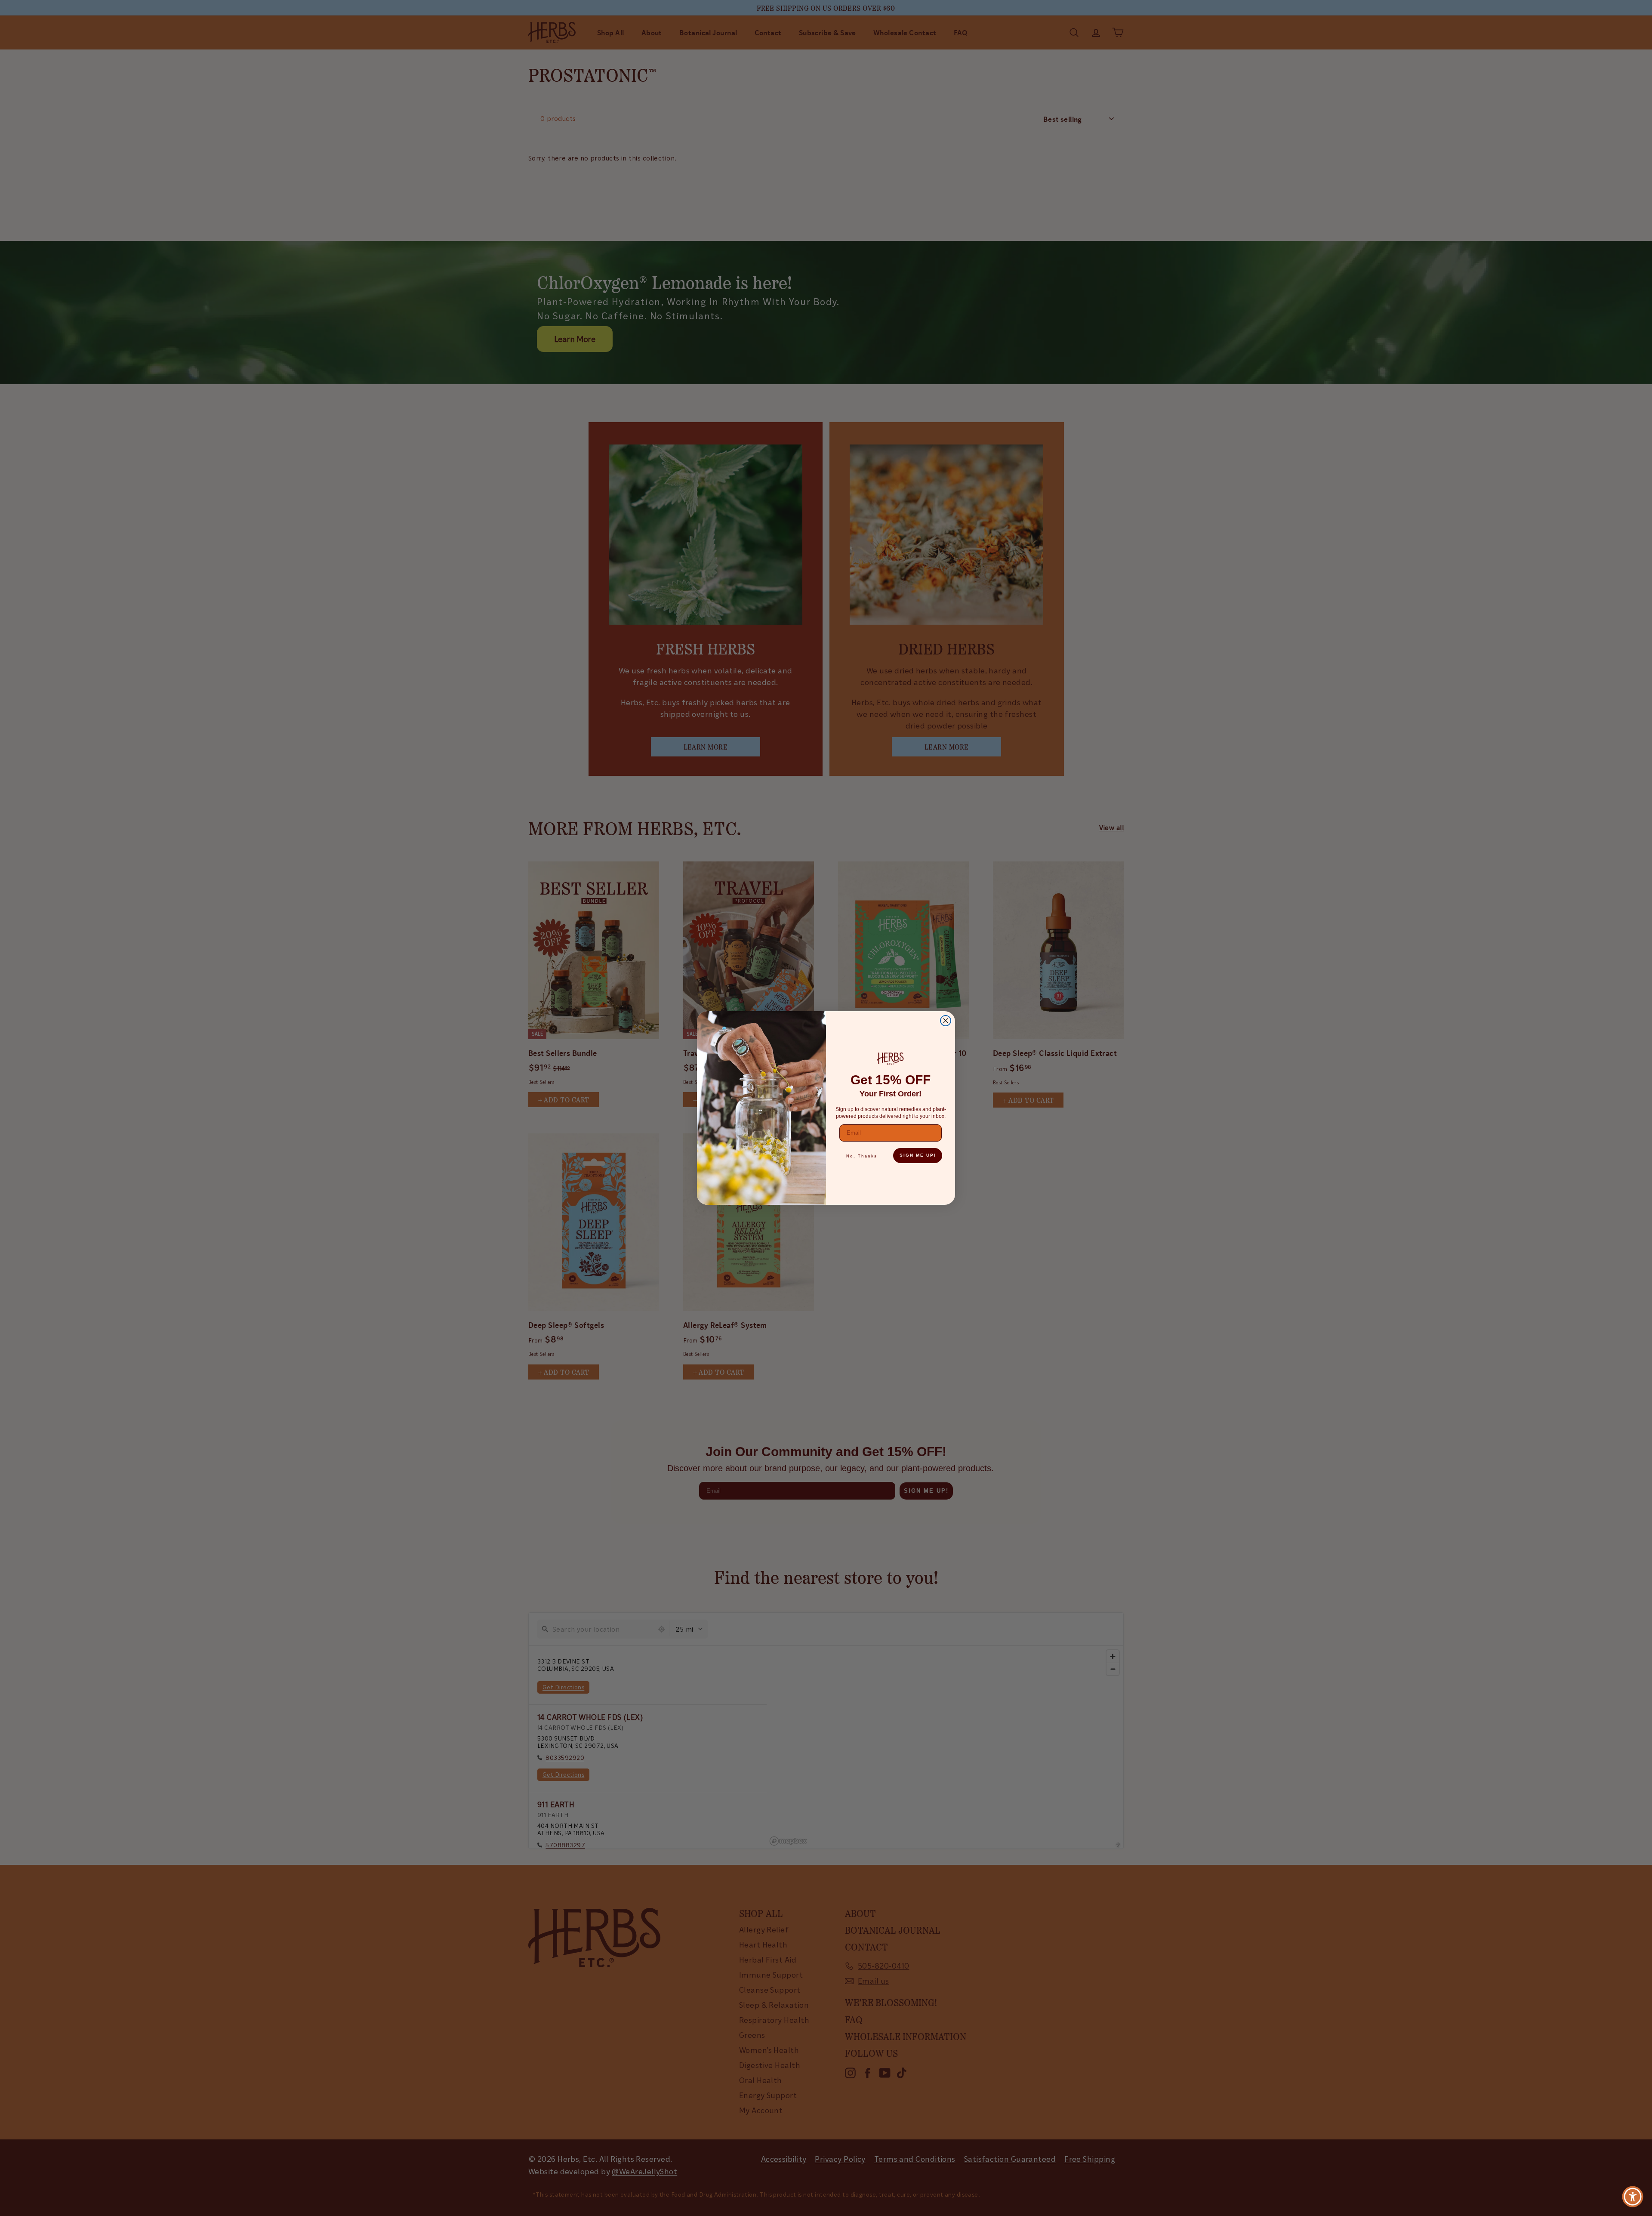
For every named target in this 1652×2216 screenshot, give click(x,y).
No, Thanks (862, 1156)
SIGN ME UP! (918, 1155)
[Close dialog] (946, 1021)
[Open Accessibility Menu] (1633, 2197)
